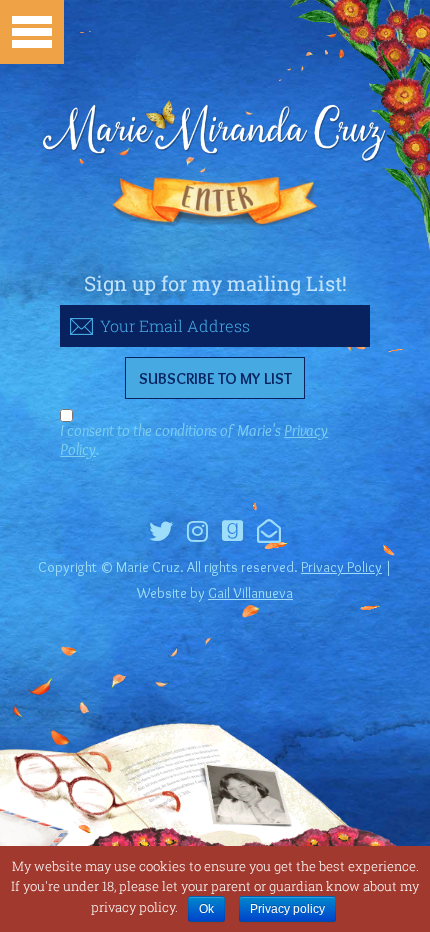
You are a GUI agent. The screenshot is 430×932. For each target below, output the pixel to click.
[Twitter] (161, 533)
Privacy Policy (341, 567)
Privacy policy (287, 909)
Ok (206, 909)
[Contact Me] (269, 533)
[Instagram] (197, 533)
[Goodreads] (232, 533)
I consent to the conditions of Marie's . (194, 440)
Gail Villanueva (250, 593)
